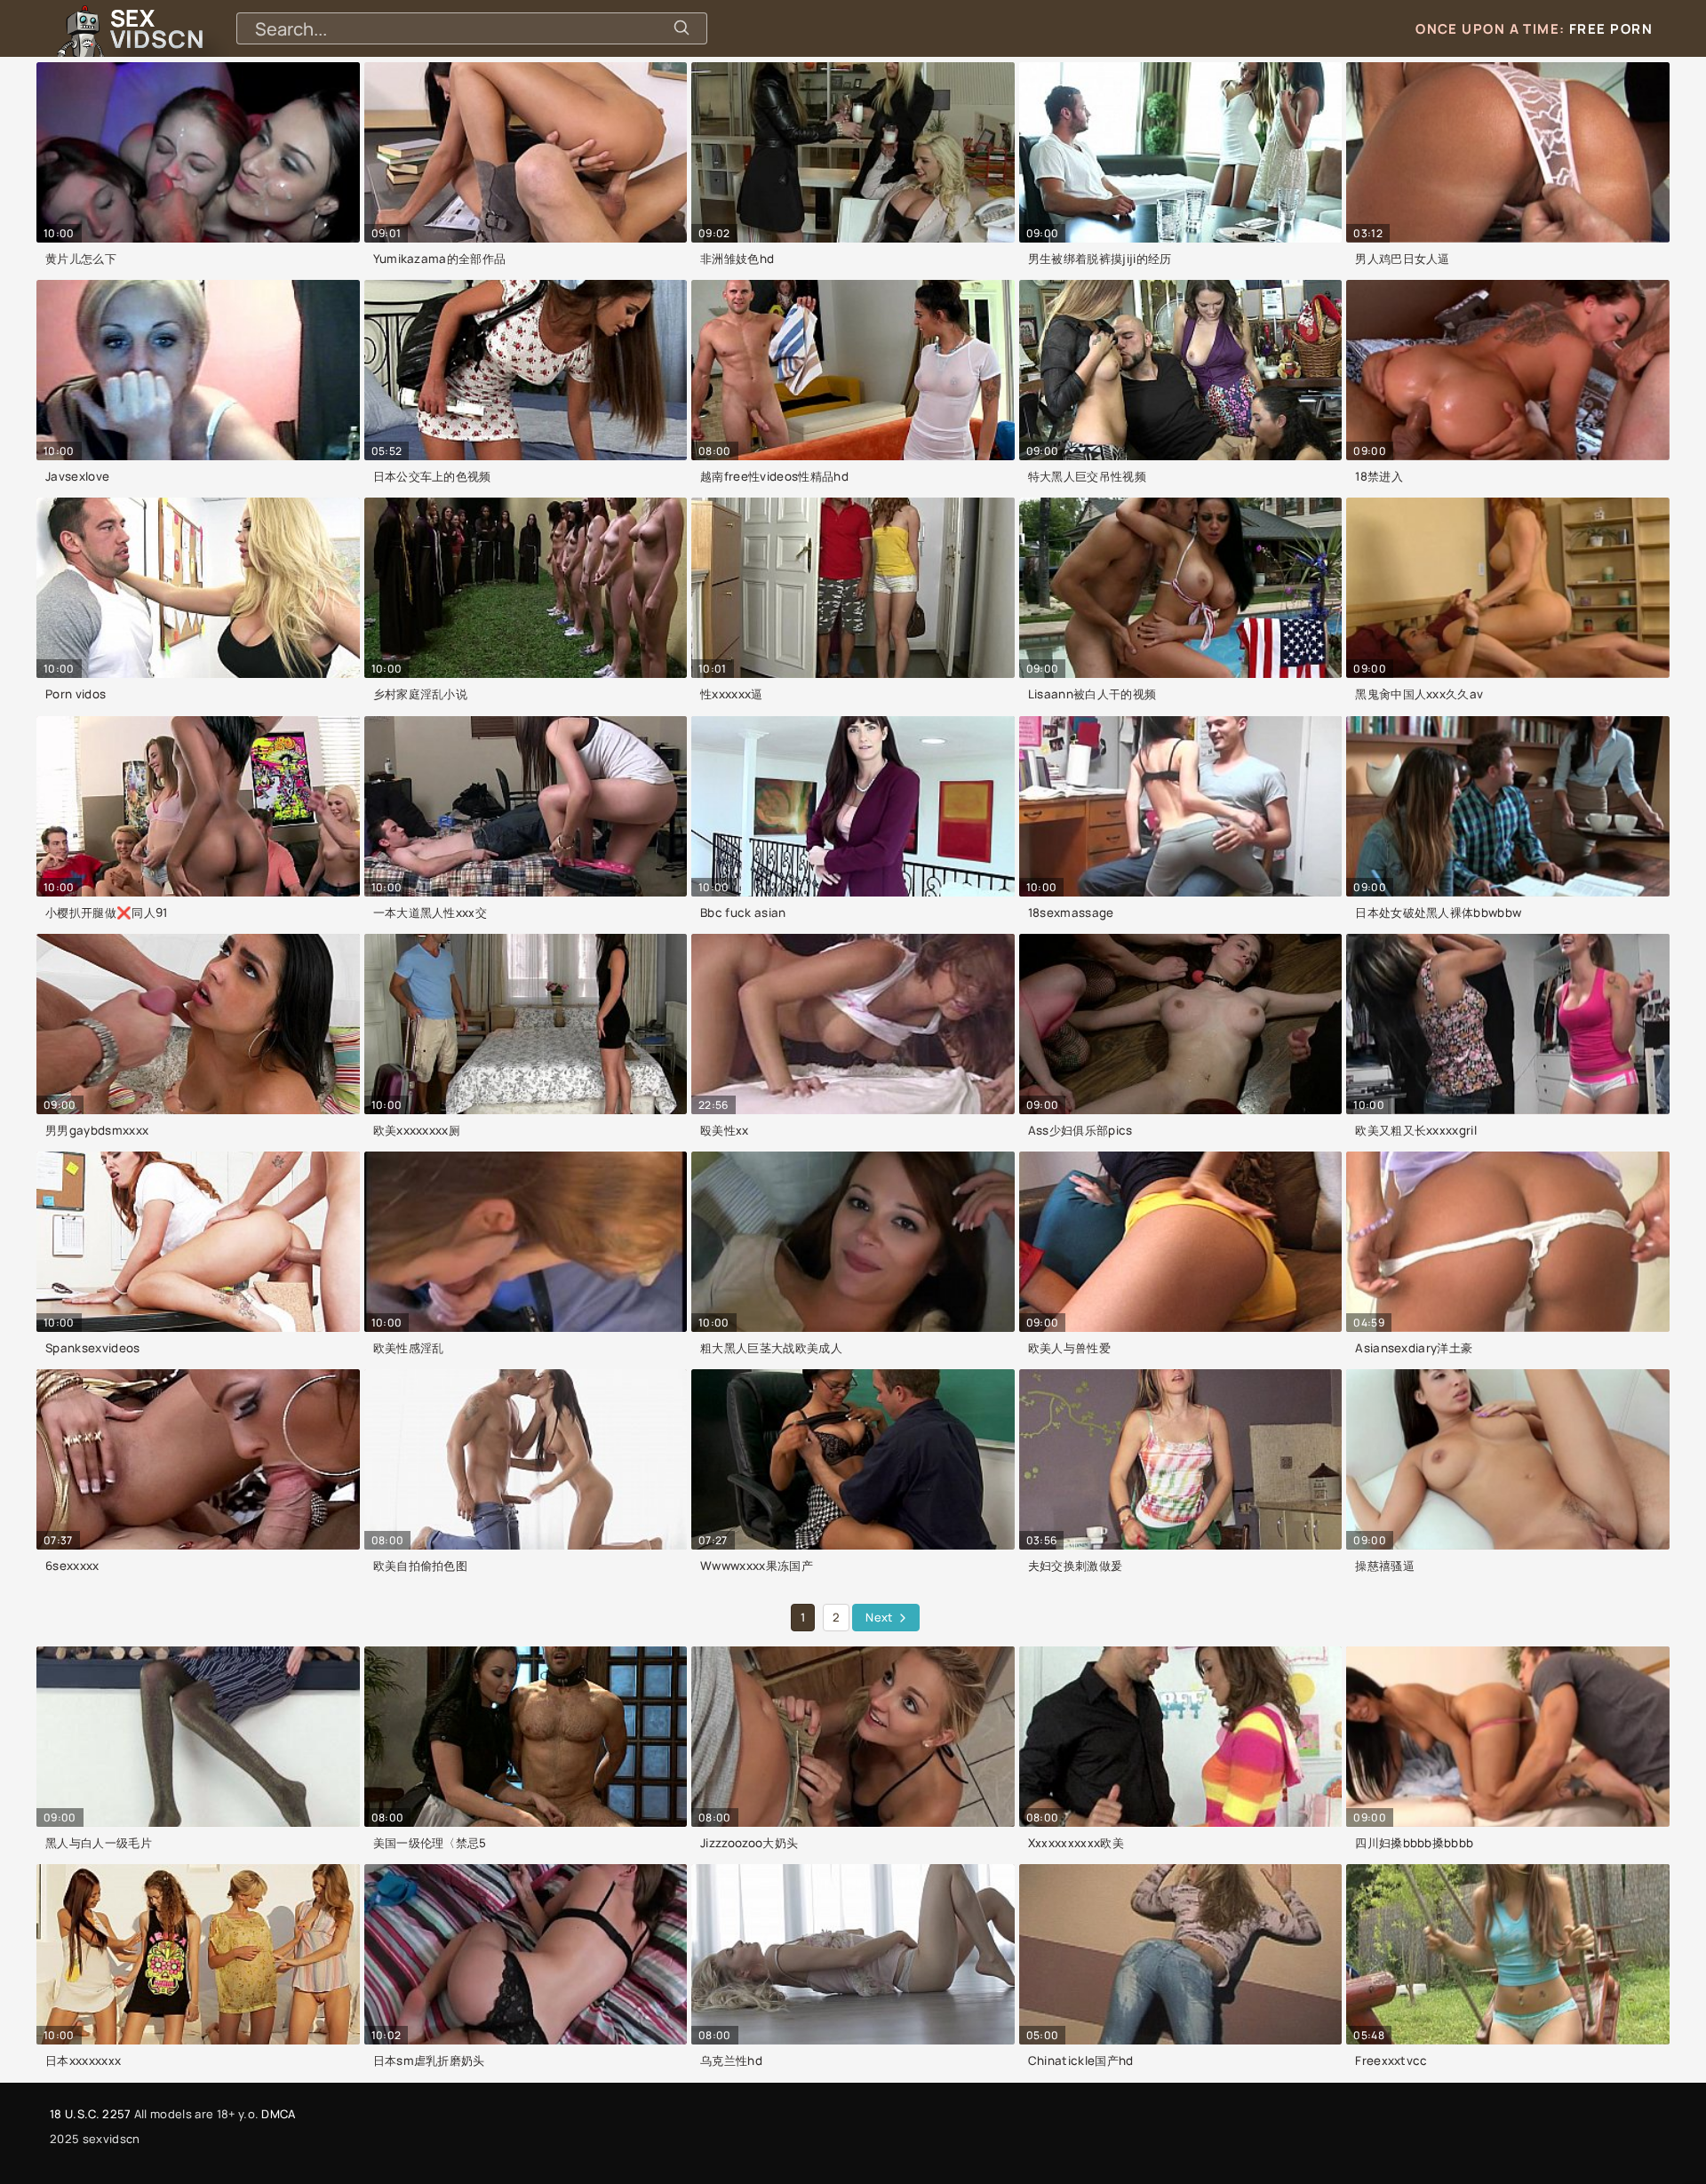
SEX (157, 28)
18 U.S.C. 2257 (90, 2114)
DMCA (278, 2114)
